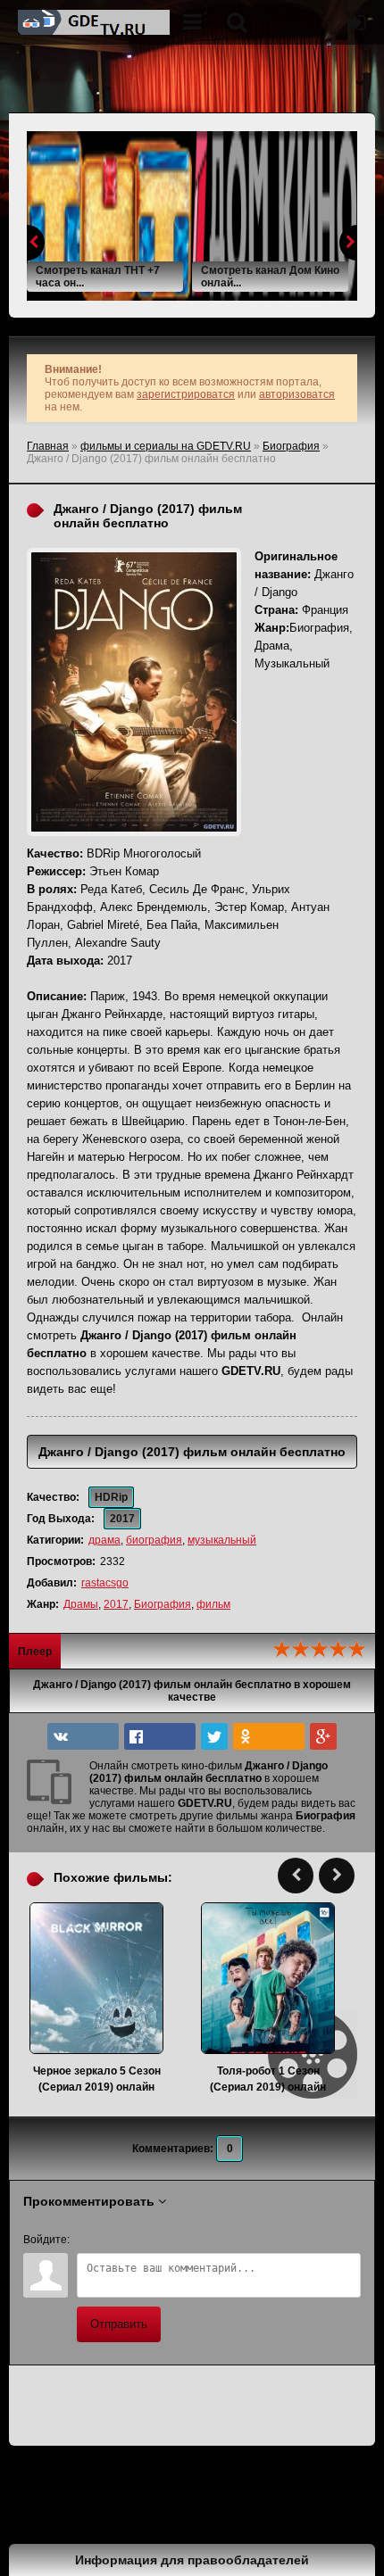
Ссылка (39, 2490)
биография (154, 1540)
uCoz (88, 2517)
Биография (291, 446)
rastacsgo (105, 1583)
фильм (213, 1604)
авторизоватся (297, 394)
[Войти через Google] (207, 2240)
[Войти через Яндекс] (177, 2240)
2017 (116, 1604)
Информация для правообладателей (192, 2560)
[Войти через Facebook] (146, 2240)
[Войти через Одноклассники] (238, 2240)
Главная (48, 446)
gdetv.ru (94, 22)
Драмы (81, 1604)
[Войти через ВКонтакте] (116, 2240)
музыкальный (222, 1540)
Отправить (119, 2324)
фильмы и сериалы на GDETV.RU (166, 446)
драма (104, 1540)
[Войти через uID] (86, 2240)
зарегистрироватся (186, 394)
